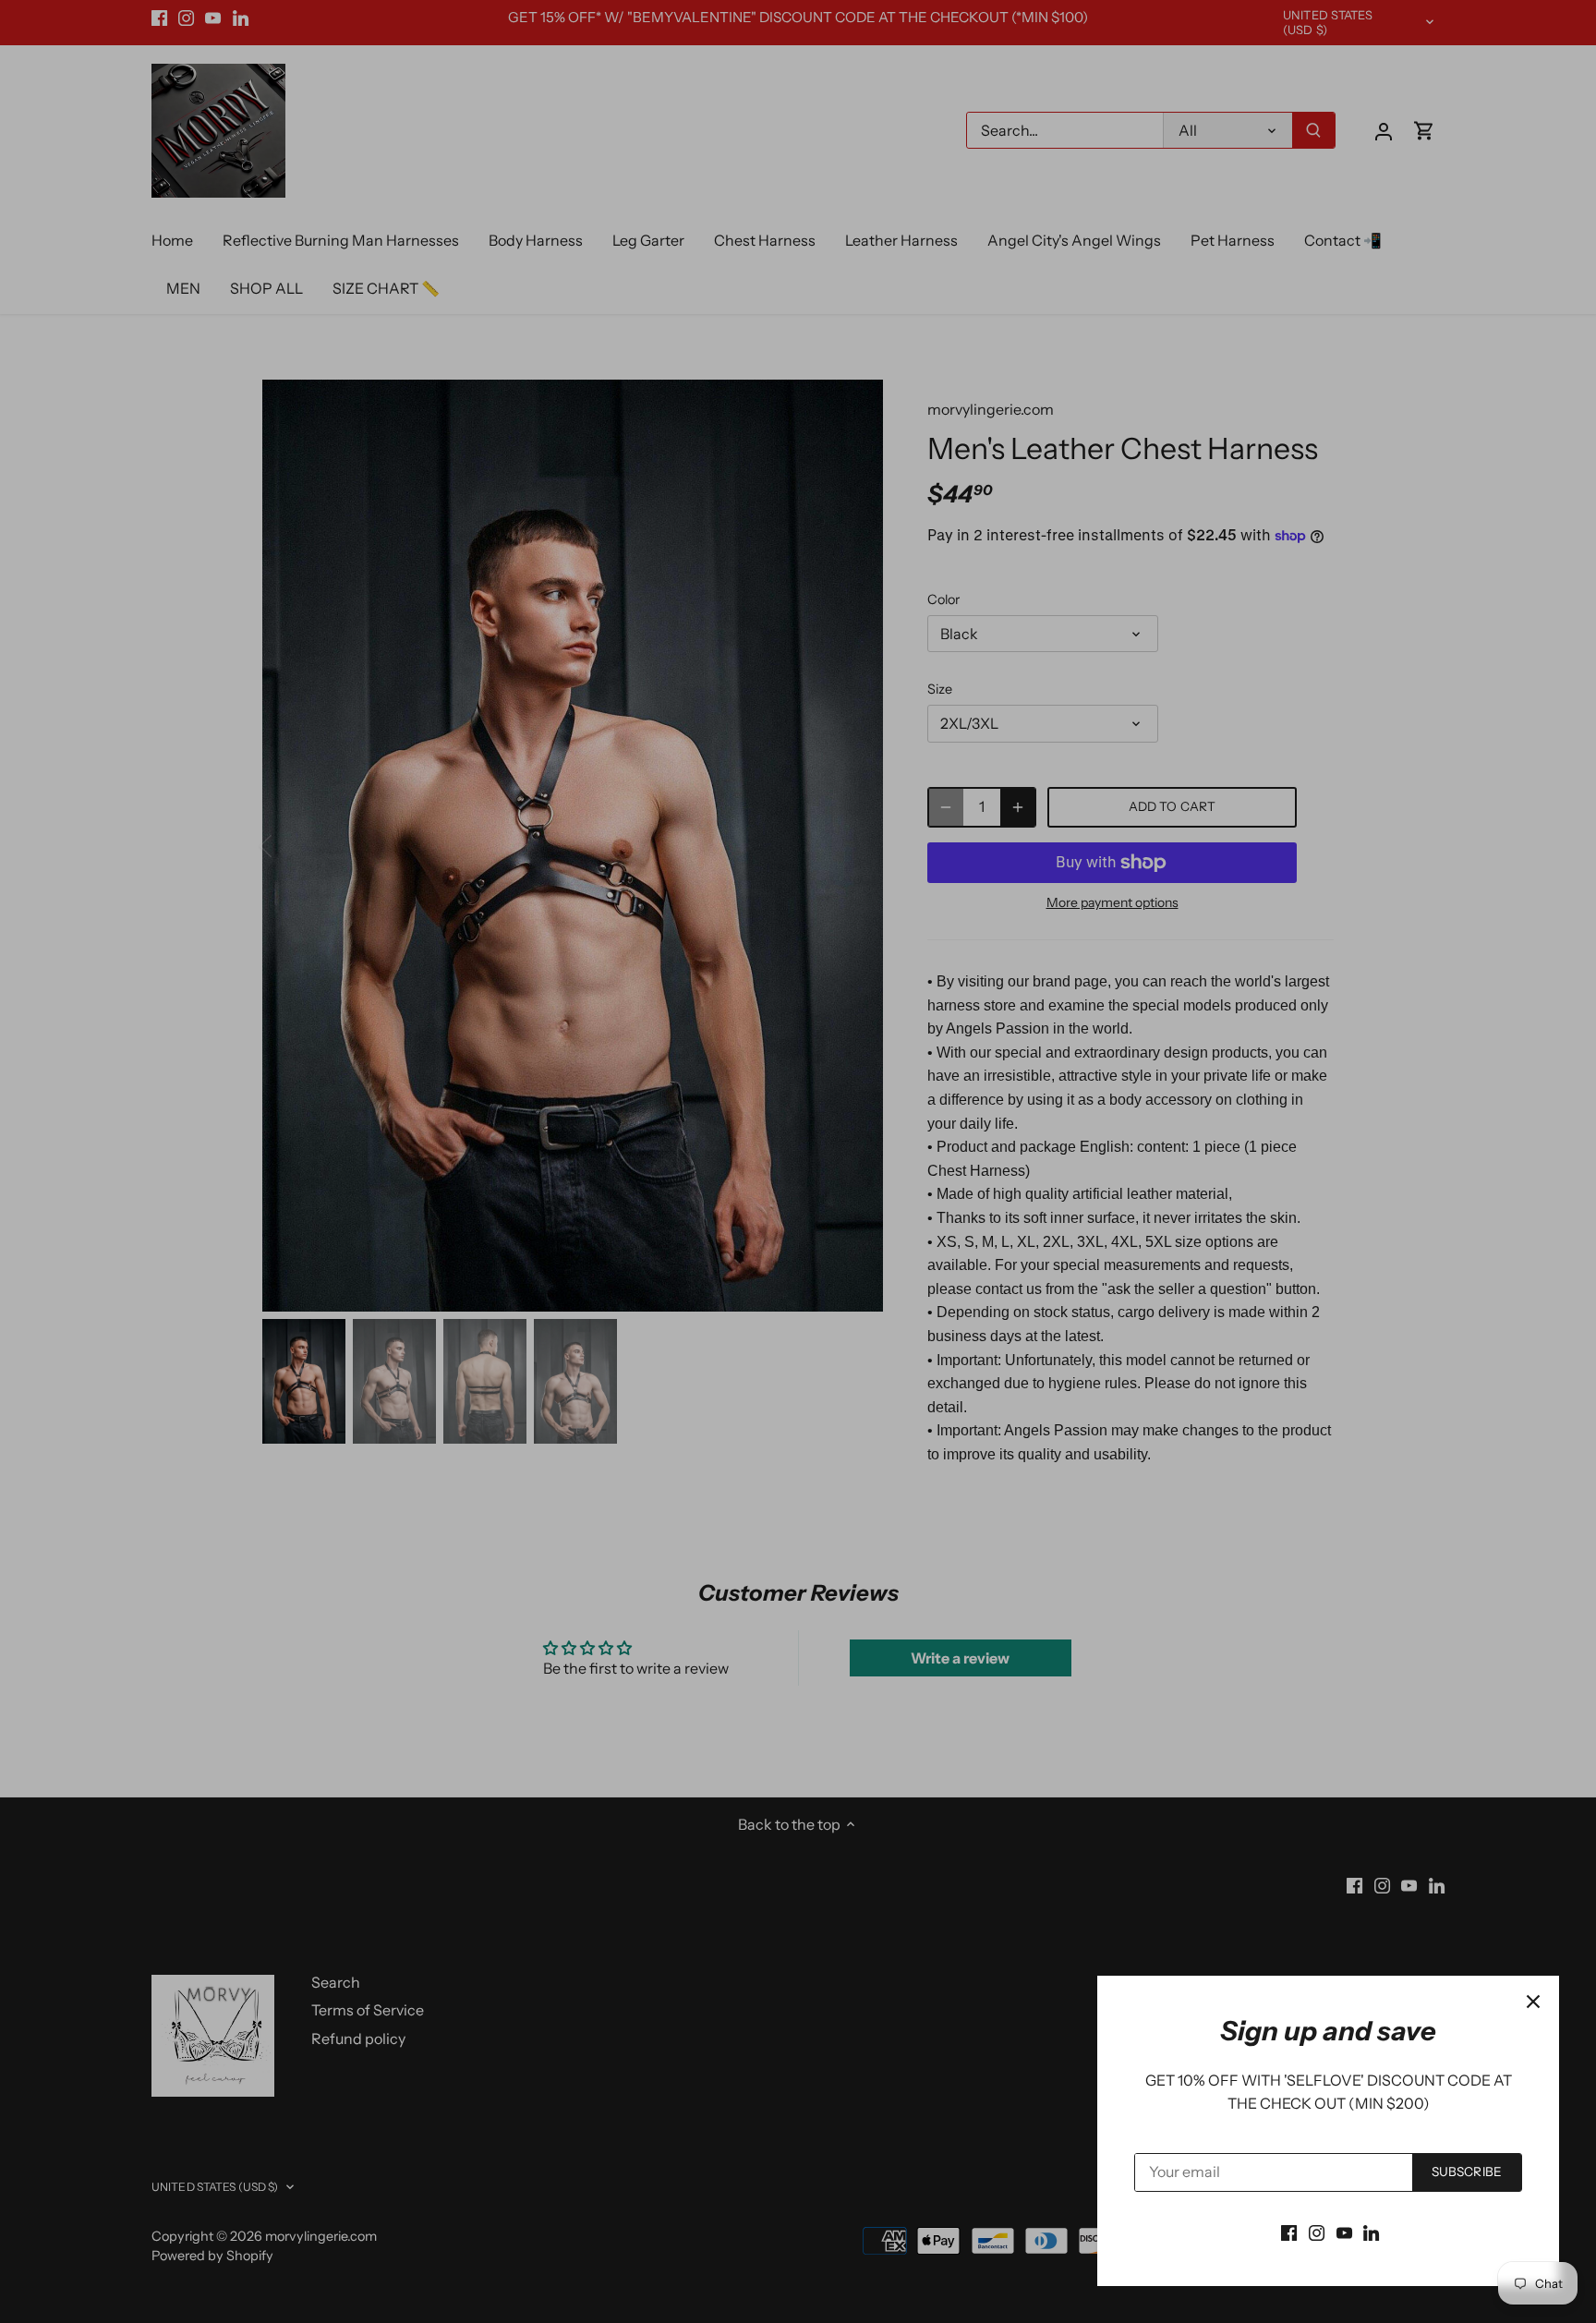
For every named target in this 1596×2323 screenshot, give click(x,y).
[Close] (1533, 2002)
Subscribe (1467, 2172)
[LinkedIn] (1371, 2232)
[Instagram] (1317, 2232)
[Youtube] (1344, 2232)
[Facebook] (1289, 2232)
